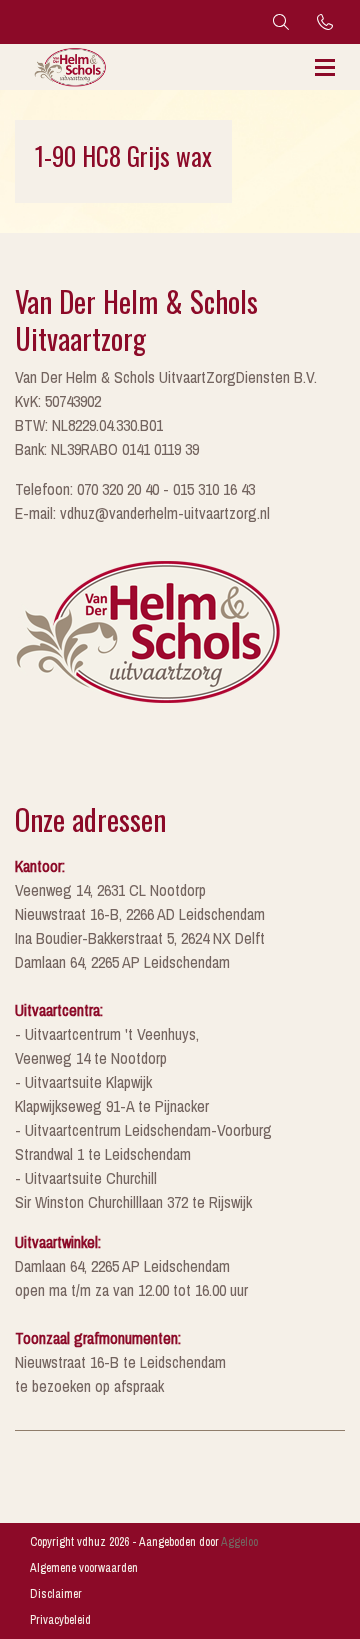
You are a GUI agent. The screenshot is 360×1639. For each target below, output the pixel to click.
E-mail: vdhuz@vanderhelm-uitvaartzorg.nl (142, 513)
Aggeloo (239, 1542)
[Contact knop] (325, 22)
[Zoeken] (281, 22)
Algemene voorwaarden (84, 1568)
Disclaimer (56, 1594)
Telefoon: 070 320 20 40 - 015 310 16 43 (135, 489)
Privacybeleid (60, 1620)
